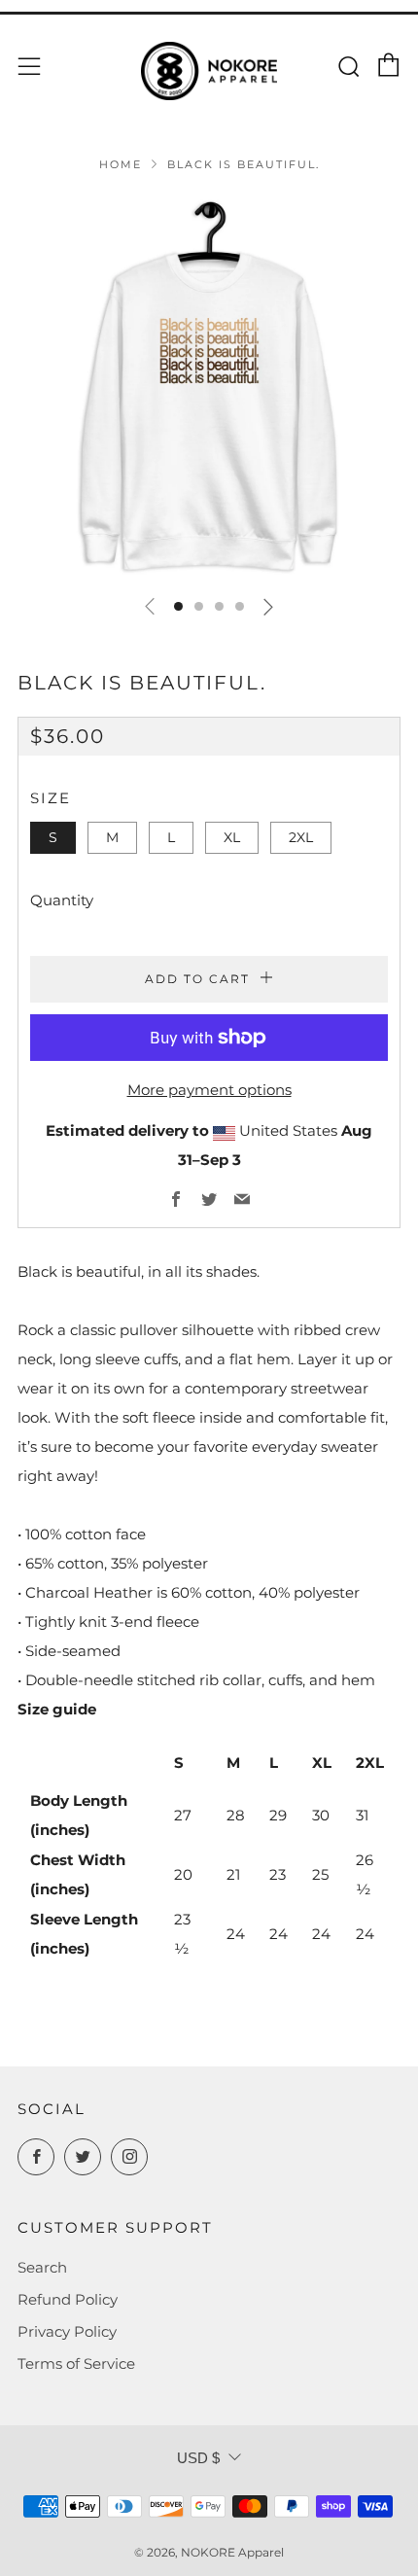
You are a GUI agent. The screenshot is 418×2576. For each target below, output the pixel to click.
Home (121, 164)
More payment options (209, 1090)
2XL (301, 837)
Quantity (62, 900)
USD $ (198, 2458)
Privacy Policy (67, 2331)
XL (232, 837)
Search (42, 2267)
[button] (178, 606)
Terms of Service (76, 2364)
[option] (209, 387)
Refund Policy (68, 2299)
